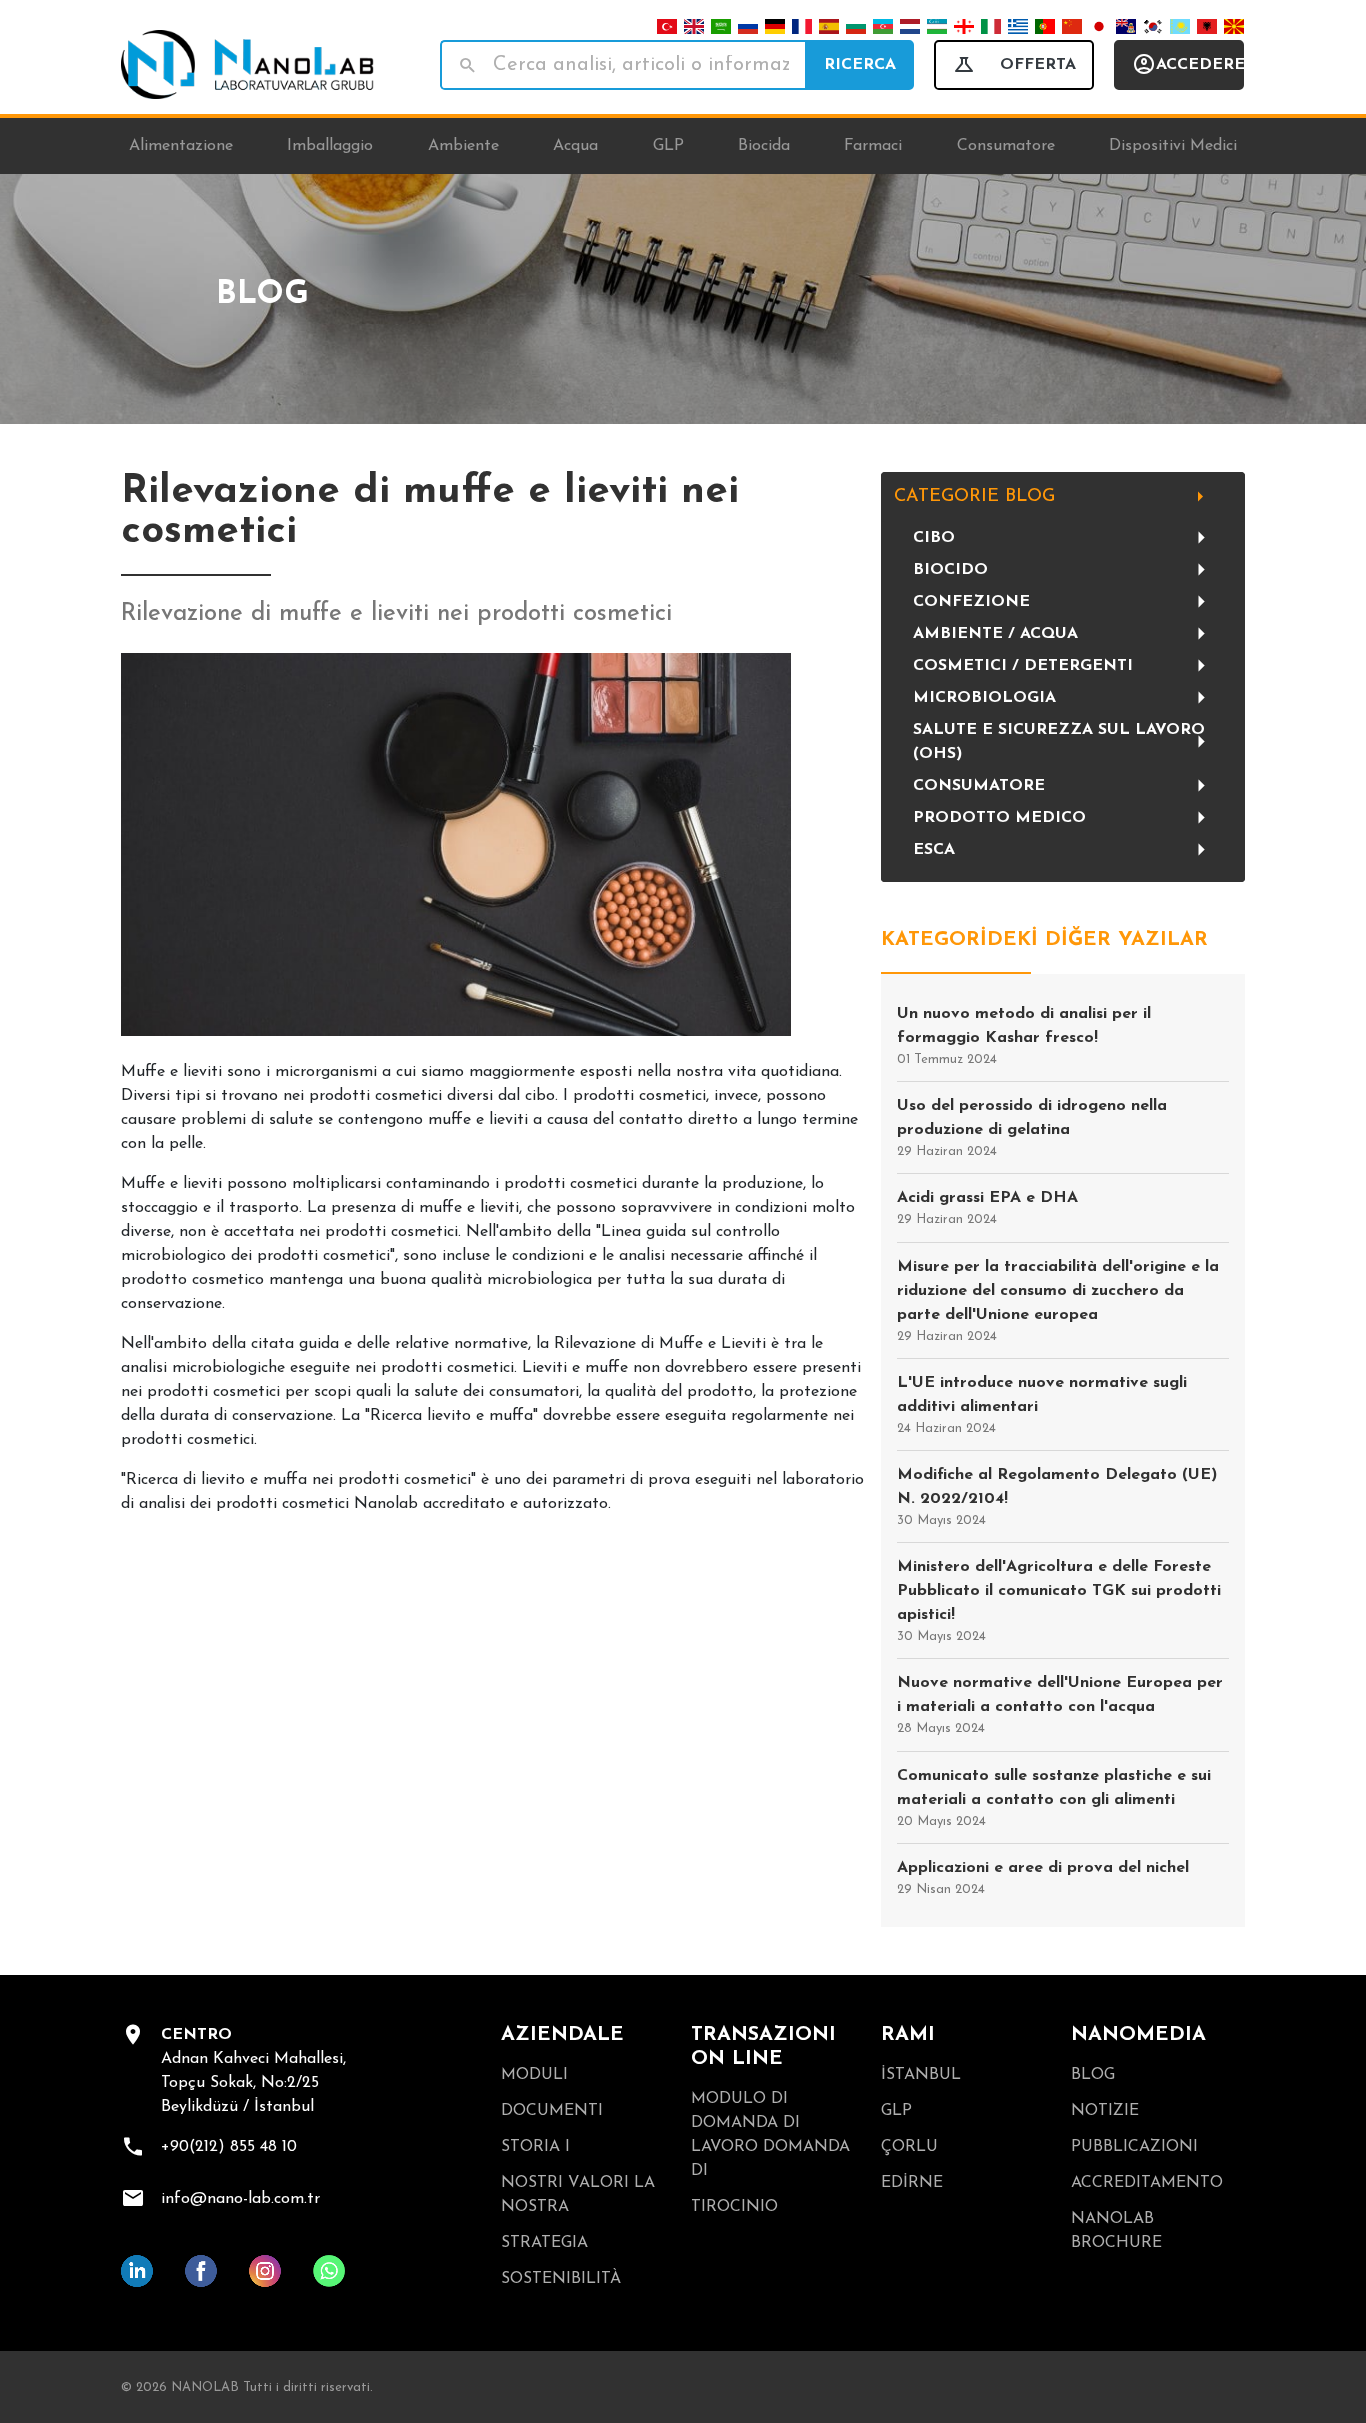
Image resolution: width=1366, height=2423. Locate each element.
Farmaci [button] (873, 146)
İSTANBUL (921, 2075)
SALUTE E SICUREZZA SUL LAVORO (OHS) (1059, 742)
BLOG (1093, 2075)
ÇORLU (909, 2147)
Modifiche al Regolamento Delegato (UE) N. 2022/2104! (1057, 1497)
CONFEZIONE (971, 602)
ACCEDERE (1200, 65)
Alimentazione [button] (181, 146)
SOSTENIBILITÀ (561, 2279)
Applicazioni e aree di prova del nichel (1043, 1878)
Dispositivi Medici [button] (1173, 146)
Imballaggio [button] (330, 146)
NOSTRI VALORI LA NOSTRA (578, 2195)
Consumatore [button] (1006, 146)
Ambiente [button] (463, 146)
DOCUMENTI (552, 2111)
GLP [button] (668, 146)
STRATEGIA (544, 2243)
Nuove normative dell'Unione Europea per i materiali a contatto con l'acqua (1060, 1705)
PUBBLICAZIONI (1134, 2147)
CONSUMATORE (979, 786)
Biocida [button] (764, 146)
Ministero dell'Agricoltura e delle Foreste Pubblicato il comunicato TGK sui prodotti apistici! (1059, 1601)
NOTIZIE (1105, 2111)
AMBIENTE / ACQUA (995, 634)
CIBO (934, 538)
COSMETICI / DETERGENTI (1023, 666)
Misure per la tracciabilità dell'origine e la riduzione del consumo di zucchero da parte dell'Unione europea (1058, 1301)
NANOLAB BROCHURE (1116, 2231)
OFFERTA (1038, 65)
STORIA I (535, 2147)
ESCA (934, 850)
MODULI (534, 2075)
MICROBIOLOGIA (984, 698)
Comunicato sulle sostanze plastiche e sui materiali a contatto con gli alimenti (1054, 1798)
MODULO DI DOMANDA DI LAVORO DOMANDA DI (770, 2135)
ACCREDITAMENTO (1147, 2183)
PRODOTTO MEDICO (999, 818)
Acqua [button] (575, 146)
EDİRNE (912, 2183)
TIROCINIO (734, 2207)
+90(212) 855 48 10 (229, 2147)
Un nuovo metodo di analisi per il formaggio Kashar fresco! (1024, 1036)
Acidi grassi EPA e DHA (987, 1208)
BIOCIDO (950, 570)
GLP (896, 2111)
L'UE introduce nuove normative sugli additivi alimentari (1042, 1405)
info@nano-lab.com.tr (240, 2199)
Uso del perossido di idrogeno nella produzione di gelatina (1032, 1128)
